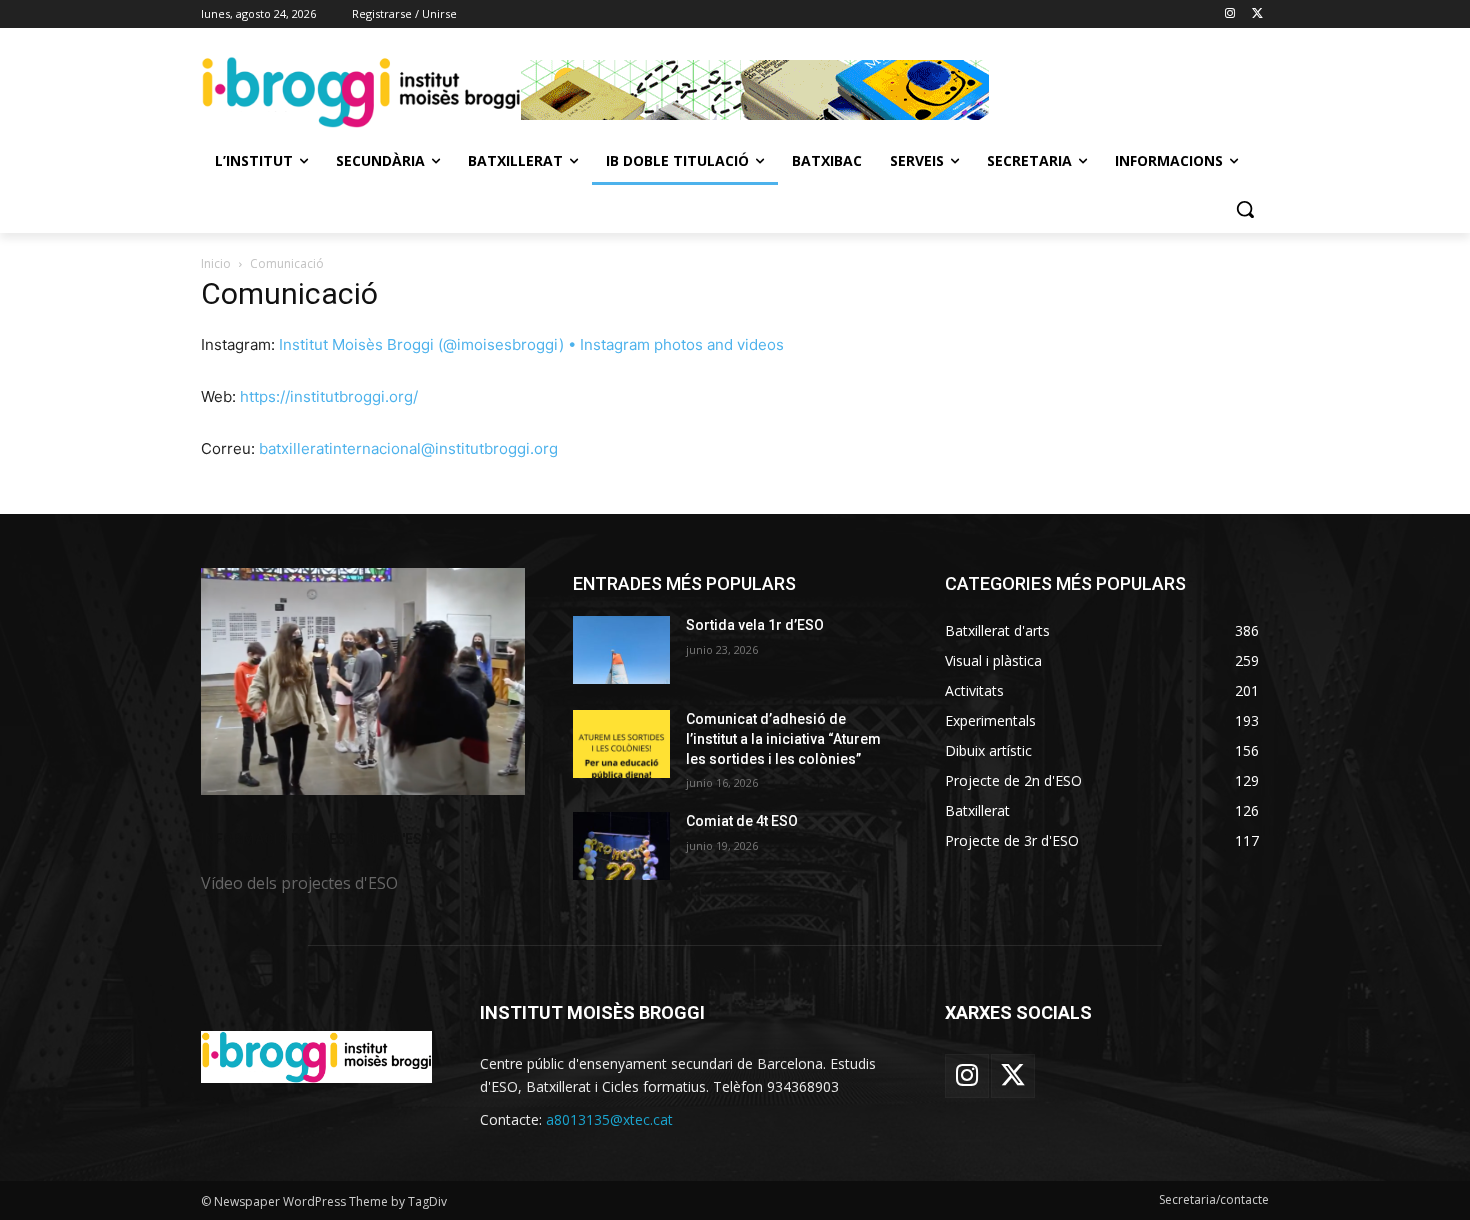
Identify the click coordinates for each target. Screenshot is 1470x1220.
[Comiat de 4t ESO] (621, 846)
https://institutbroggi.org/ (329, 396)
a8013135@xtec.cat (609, 1119)
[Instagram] (1229, 14)
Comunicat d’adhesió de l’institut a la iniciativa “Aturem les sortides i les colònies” (783, 738)
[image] (363, 681)
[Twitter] (1257, 14)
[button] (1245, 209)
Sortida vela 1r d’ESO (755, 625)
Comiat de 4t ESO (742, 821)
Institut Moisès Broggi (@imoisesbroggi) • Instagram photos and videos (531, 344)
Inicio (216, 263)
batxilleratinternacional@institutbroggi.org (408, 448)
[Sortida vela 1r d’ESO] (621, 650)
